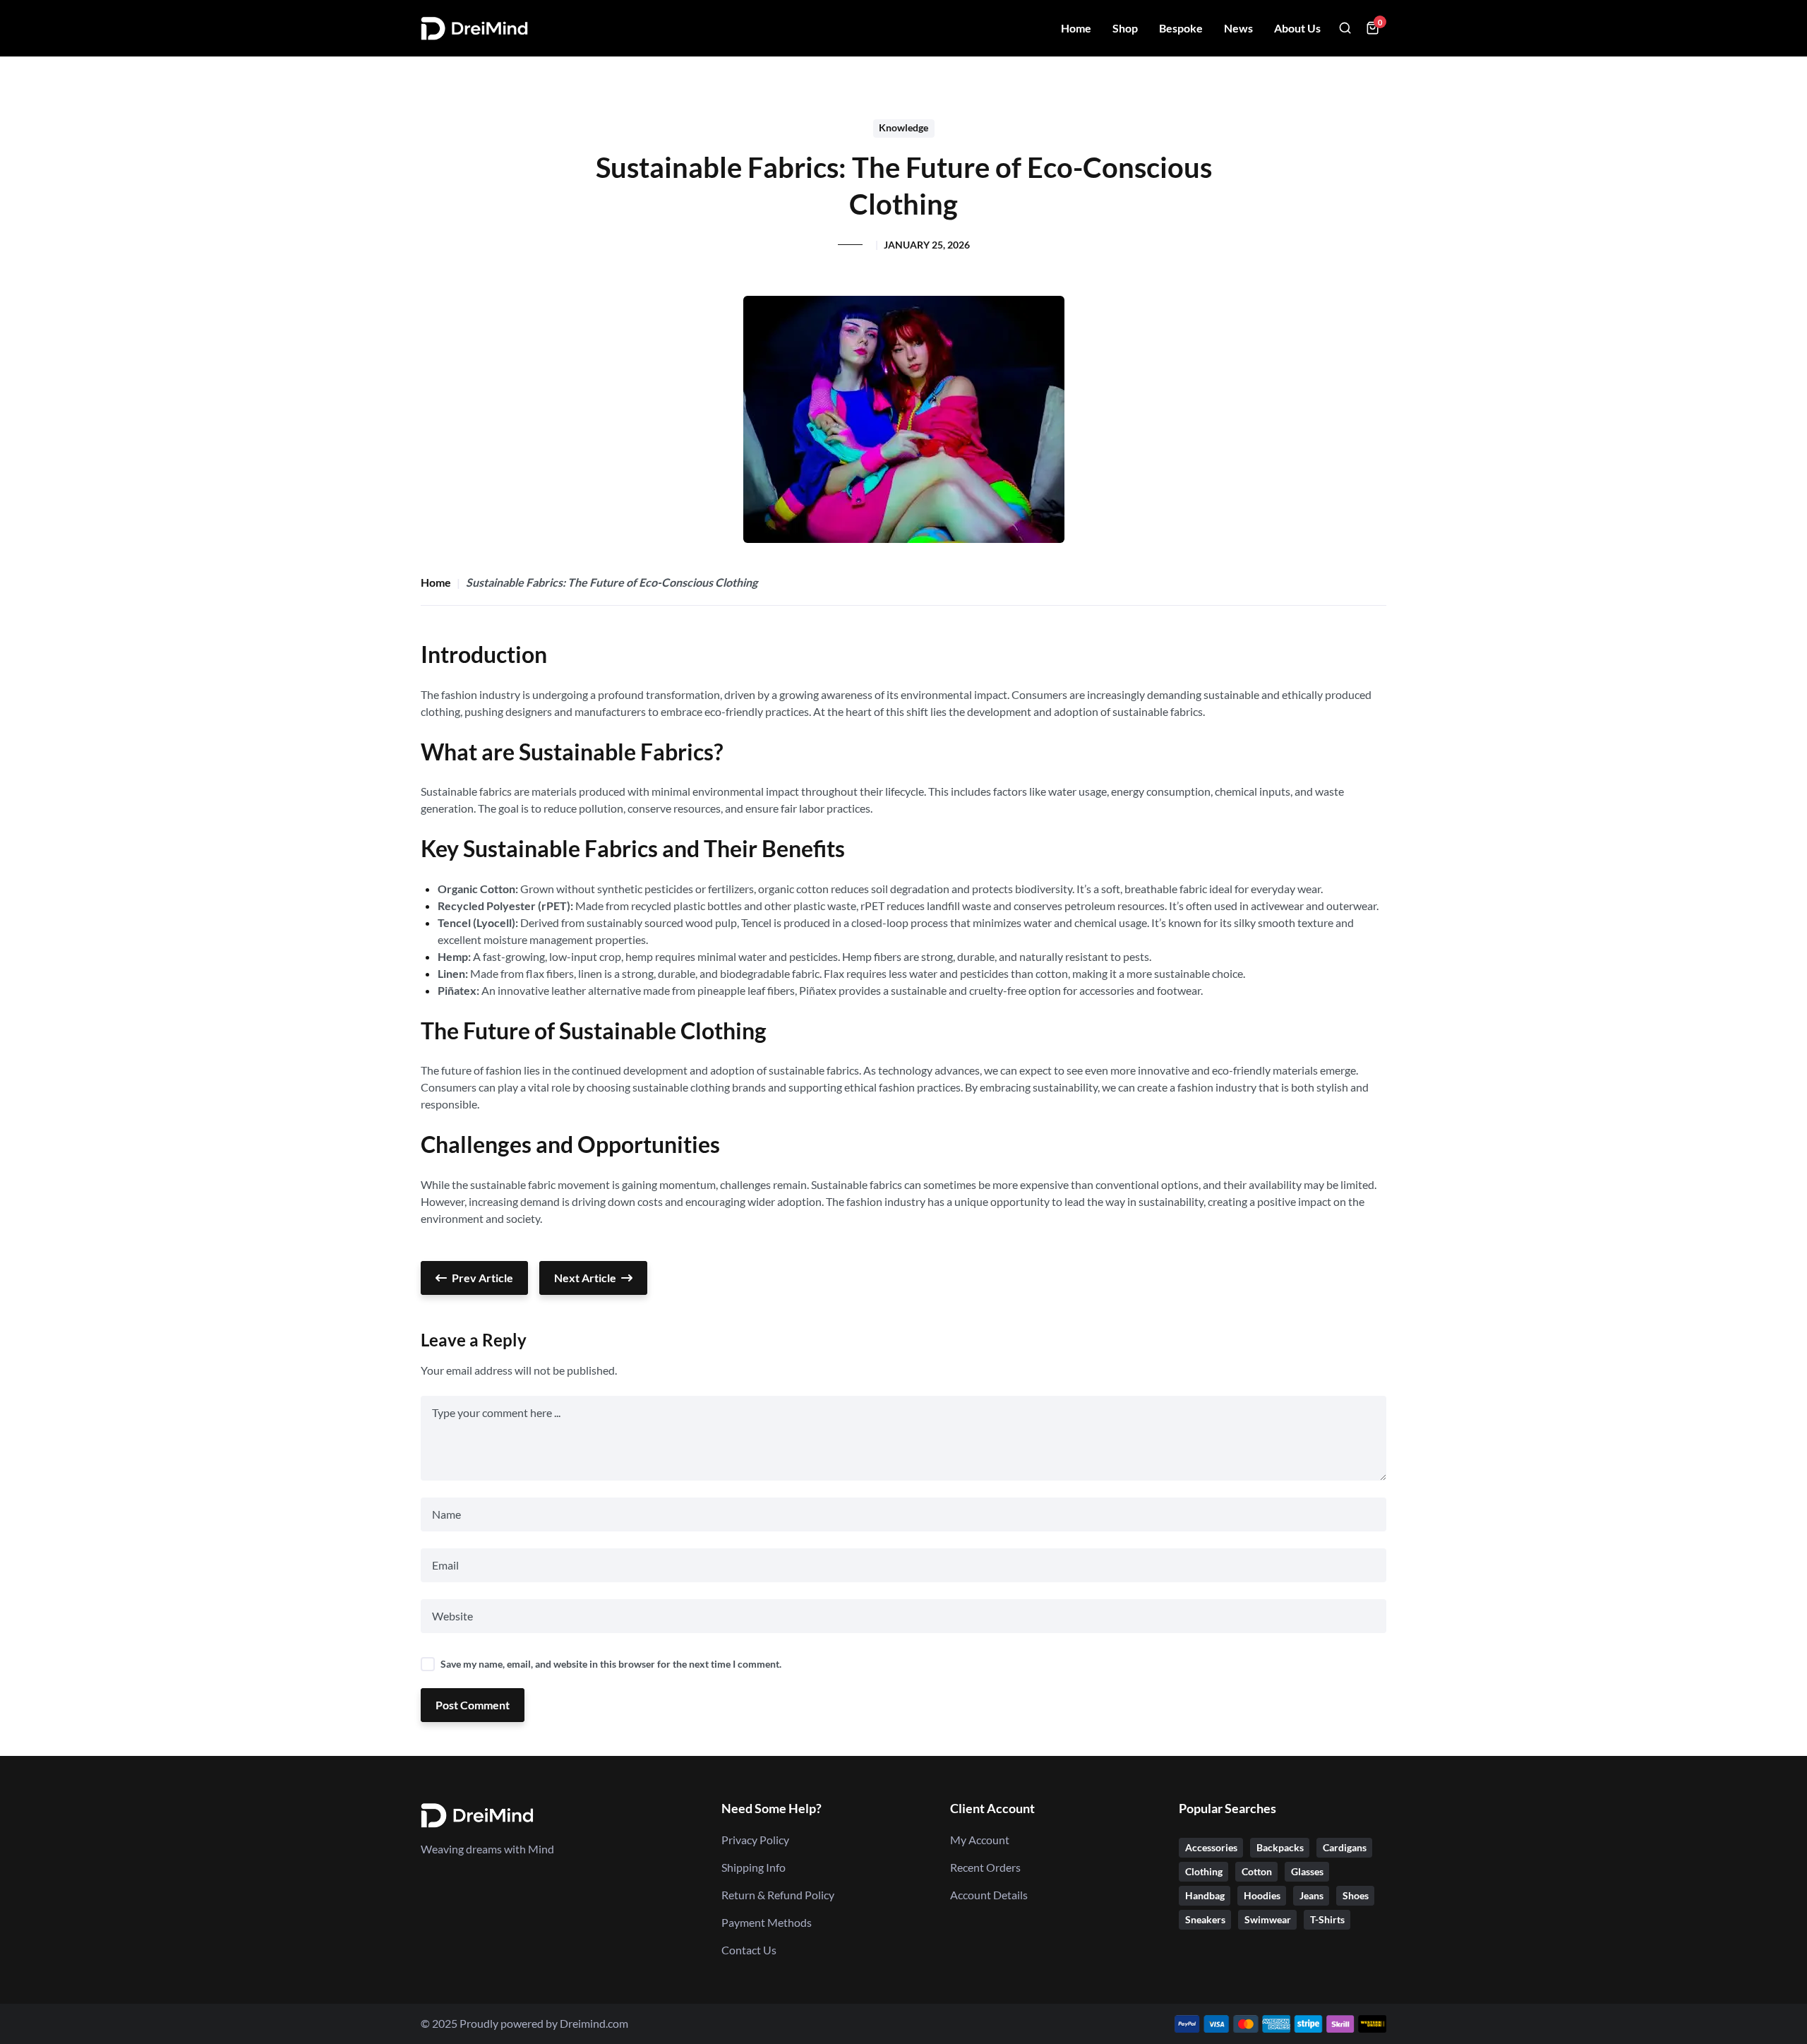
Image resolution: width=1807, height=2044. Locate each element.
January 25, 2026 (927, 245)
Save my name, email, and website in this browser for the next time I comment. (611, 1664)
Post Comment (473, 1705)
